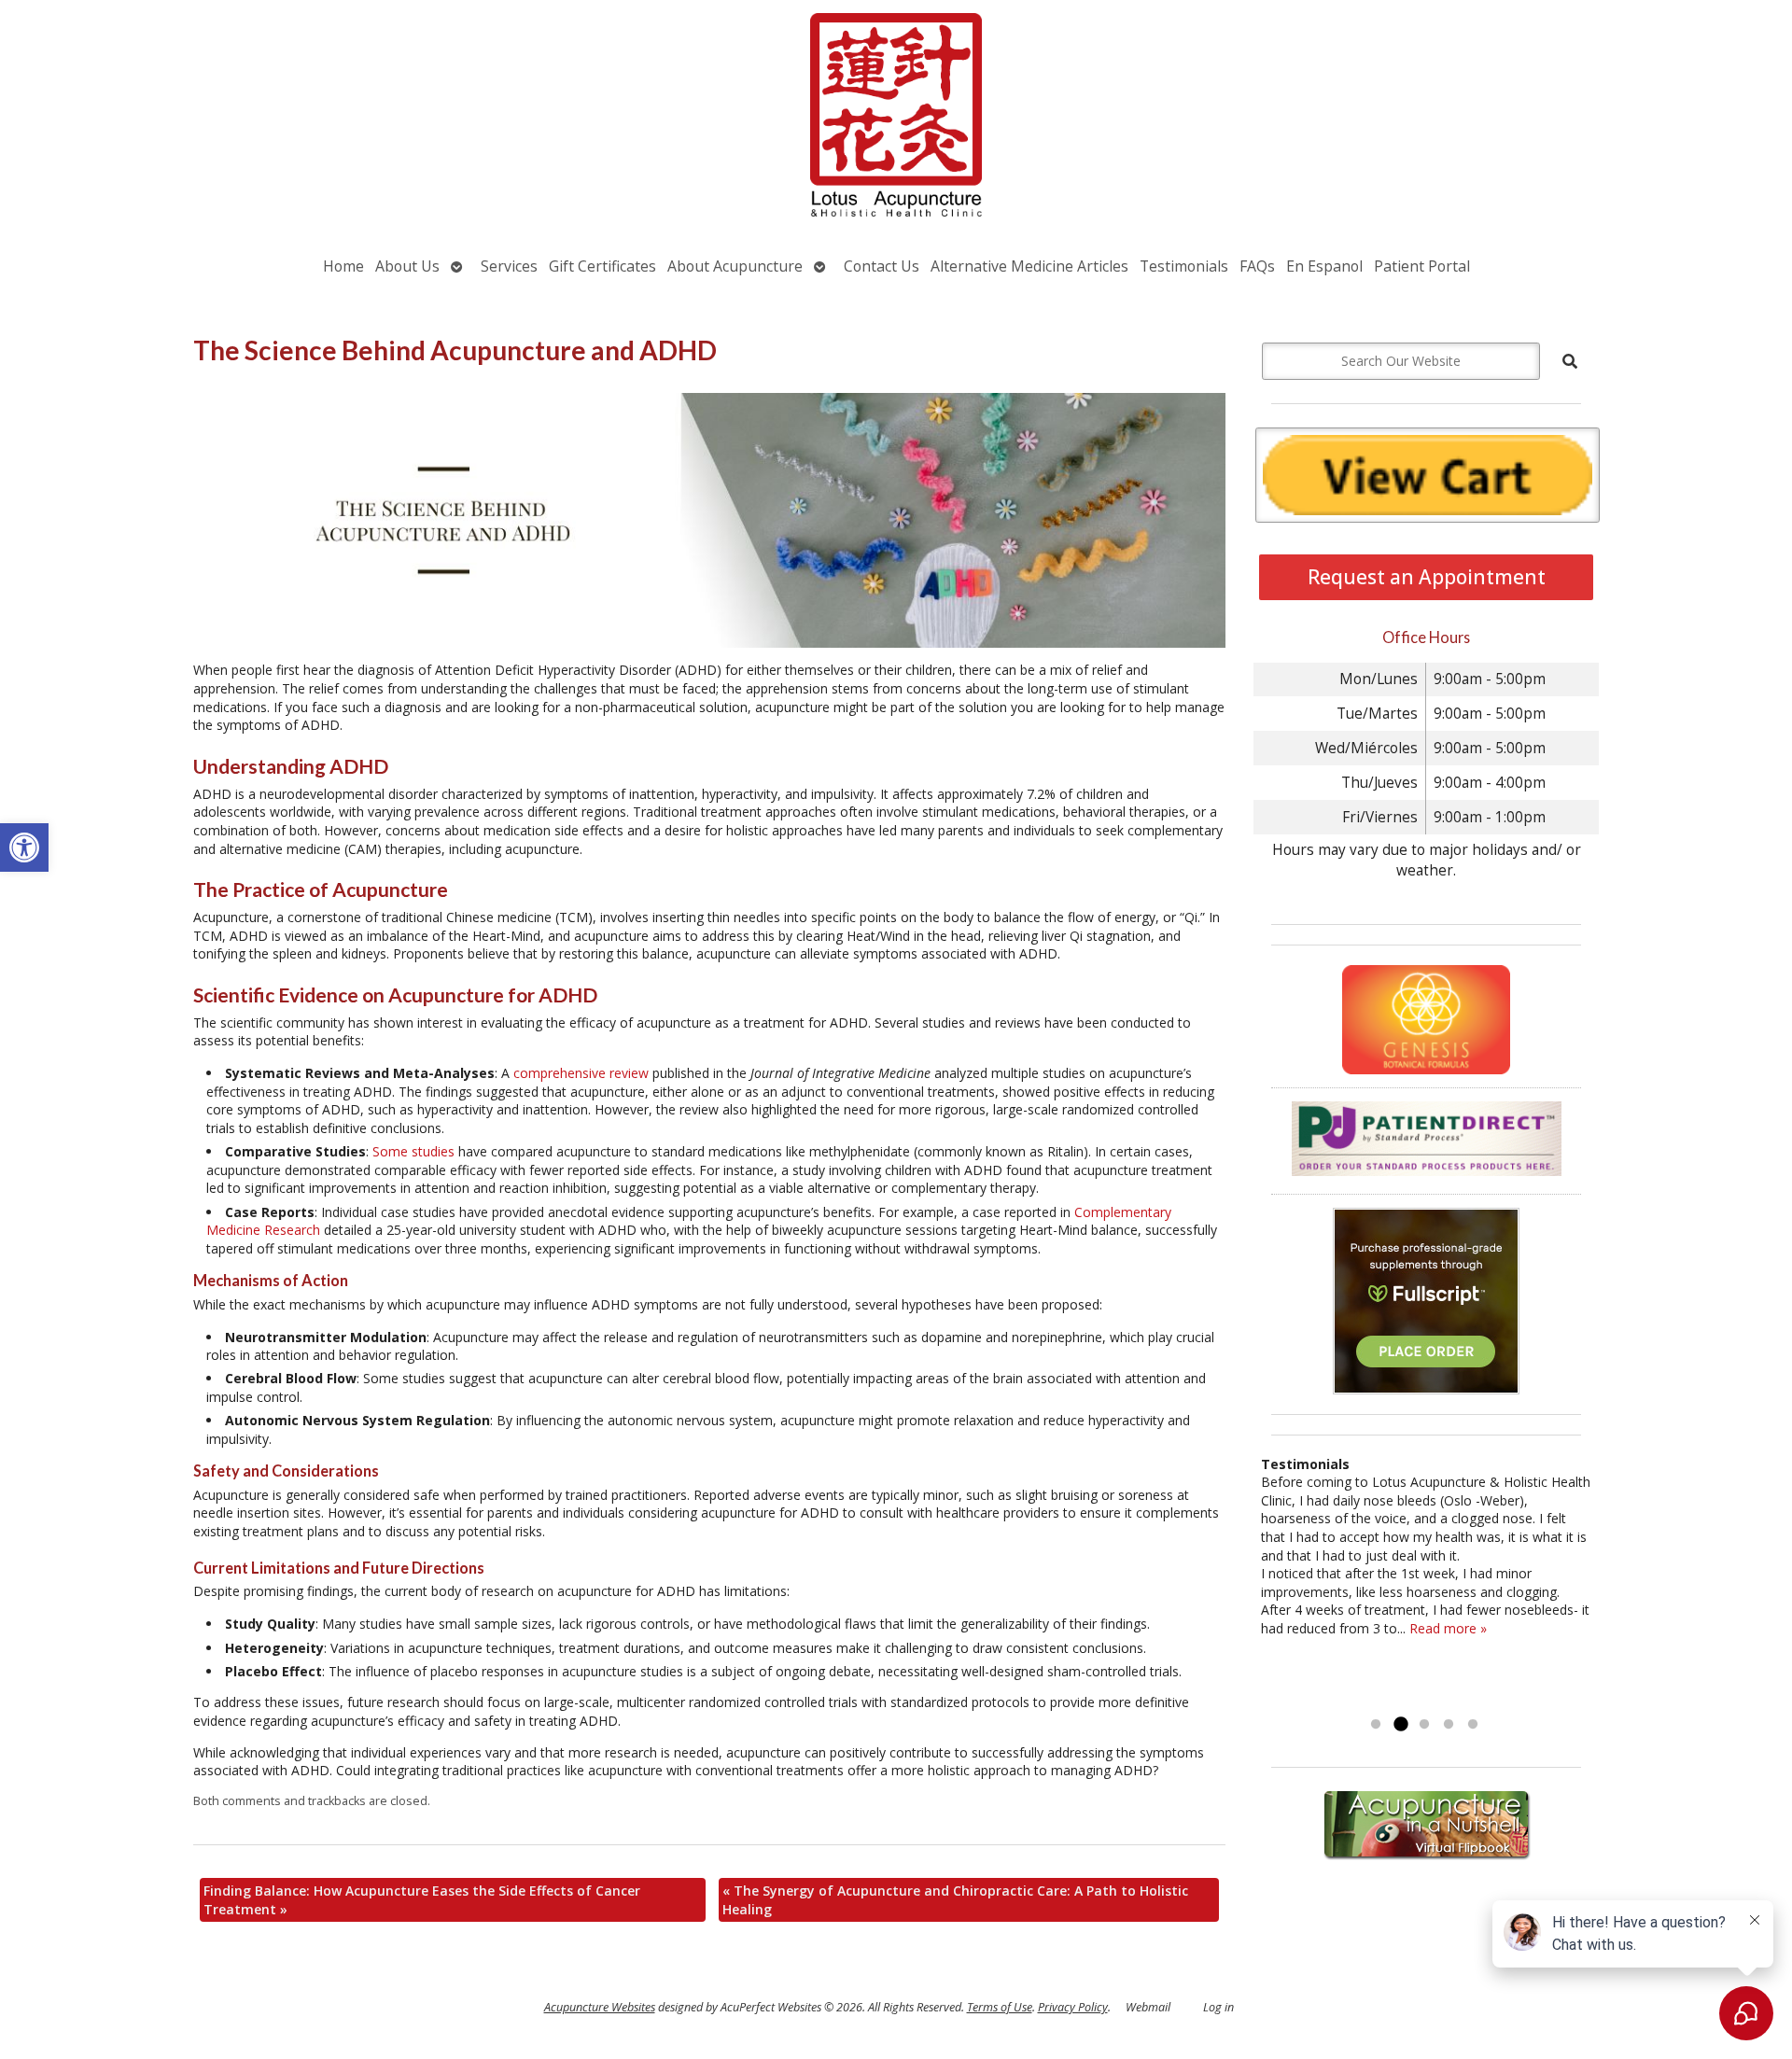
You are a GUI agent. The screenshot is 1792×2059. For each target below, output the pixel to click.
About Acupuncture (735, 266)
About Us (407, 266)
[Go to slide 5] (1473, 1725)
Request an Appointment (1427, 577)
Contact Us (882, 266)
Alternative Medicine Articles (1029, 266)
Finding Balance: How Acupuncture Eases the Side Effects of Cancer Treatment (422, 1900)
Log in (1218, 2007)
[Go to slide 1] (1376, 1725)
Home (343, 266)
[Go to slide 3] (1424, 1725)
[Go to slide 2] (1400, 1725)
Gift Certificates (602, 266)
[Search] (1570, 361)
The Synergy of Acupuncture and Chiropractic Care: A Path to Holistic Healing (955, 1900)
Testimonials (1184, 266)
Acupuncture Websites (600, 2007)
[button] (24, 847)
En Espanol (1324, 266)
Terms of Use (1000, 2007)
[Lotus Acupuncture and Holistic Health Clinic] (896, 117)
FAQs (1257, 266)
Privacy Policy (1073, 2007)
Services (509, 266)
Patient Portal (1422, 266)
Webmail (1148, 2007)
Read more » (1448, 1628)
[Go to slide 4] (1449, 1725)
